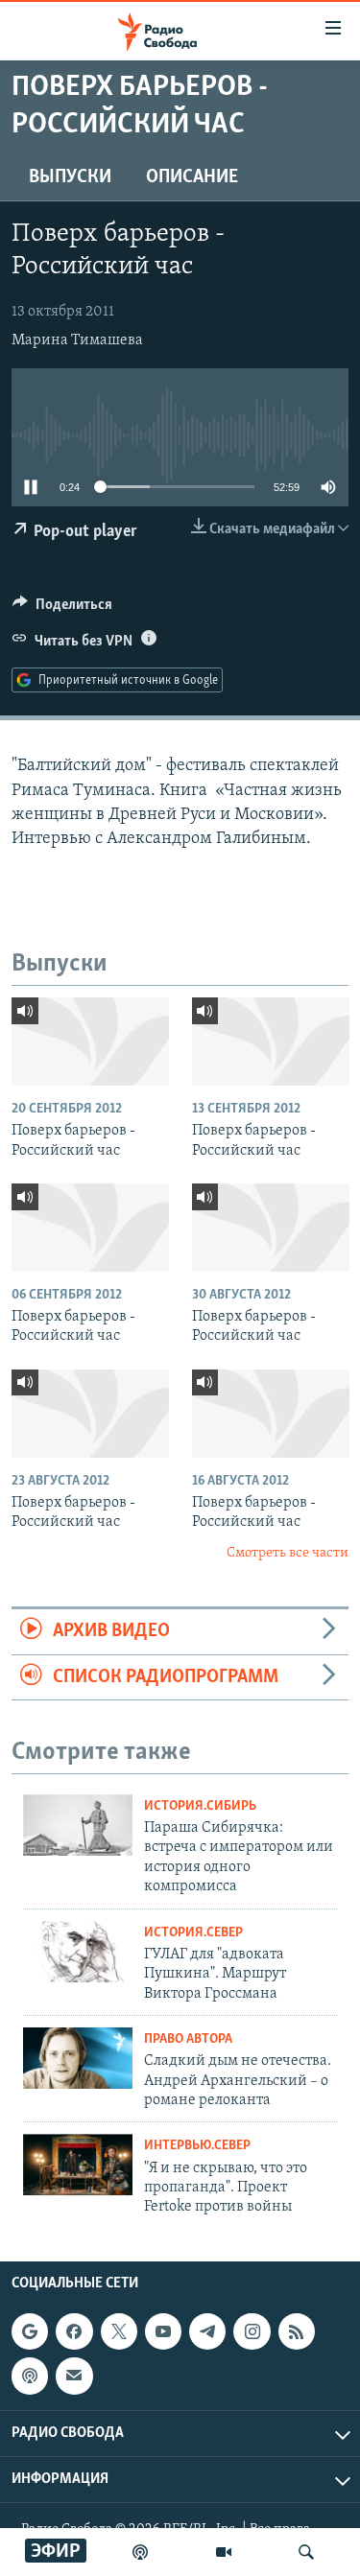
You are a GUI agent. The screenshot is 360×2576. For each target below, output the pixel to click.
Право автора (188, 2039)
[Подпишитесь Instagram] (252, 2331)
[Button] (62, 609)
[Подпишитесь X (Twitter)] (119, 2331)
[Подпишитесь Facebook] (74, 2331)
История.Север (193, 1933)
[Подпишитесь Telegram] (207, 2331)
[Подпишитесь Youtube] (163, 2331)
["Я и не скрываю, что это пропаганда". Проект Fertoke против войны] (78, 2165)
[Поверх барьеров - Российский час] (90, 1042)
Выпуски (70, 177)
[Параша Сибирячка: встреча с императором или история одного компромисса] (78, 1825)
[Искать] (306, 2552)
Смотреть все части (288, 1553)
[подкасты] (140, 2552)
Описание (192, 177)
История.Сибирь (200, 1806)
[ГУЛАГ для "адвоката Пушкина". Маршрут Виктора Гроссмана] (78, 1952)
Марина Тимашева (77, 340)
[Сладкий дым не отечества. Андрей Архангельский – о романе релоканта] (78, 2058)
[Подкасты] (30, 2376)
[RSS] (297, 2331)
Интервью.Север (197, 2146)
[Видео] (224, 2552)
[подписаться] (74, 2376)
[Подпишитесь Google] (30, 2331)
